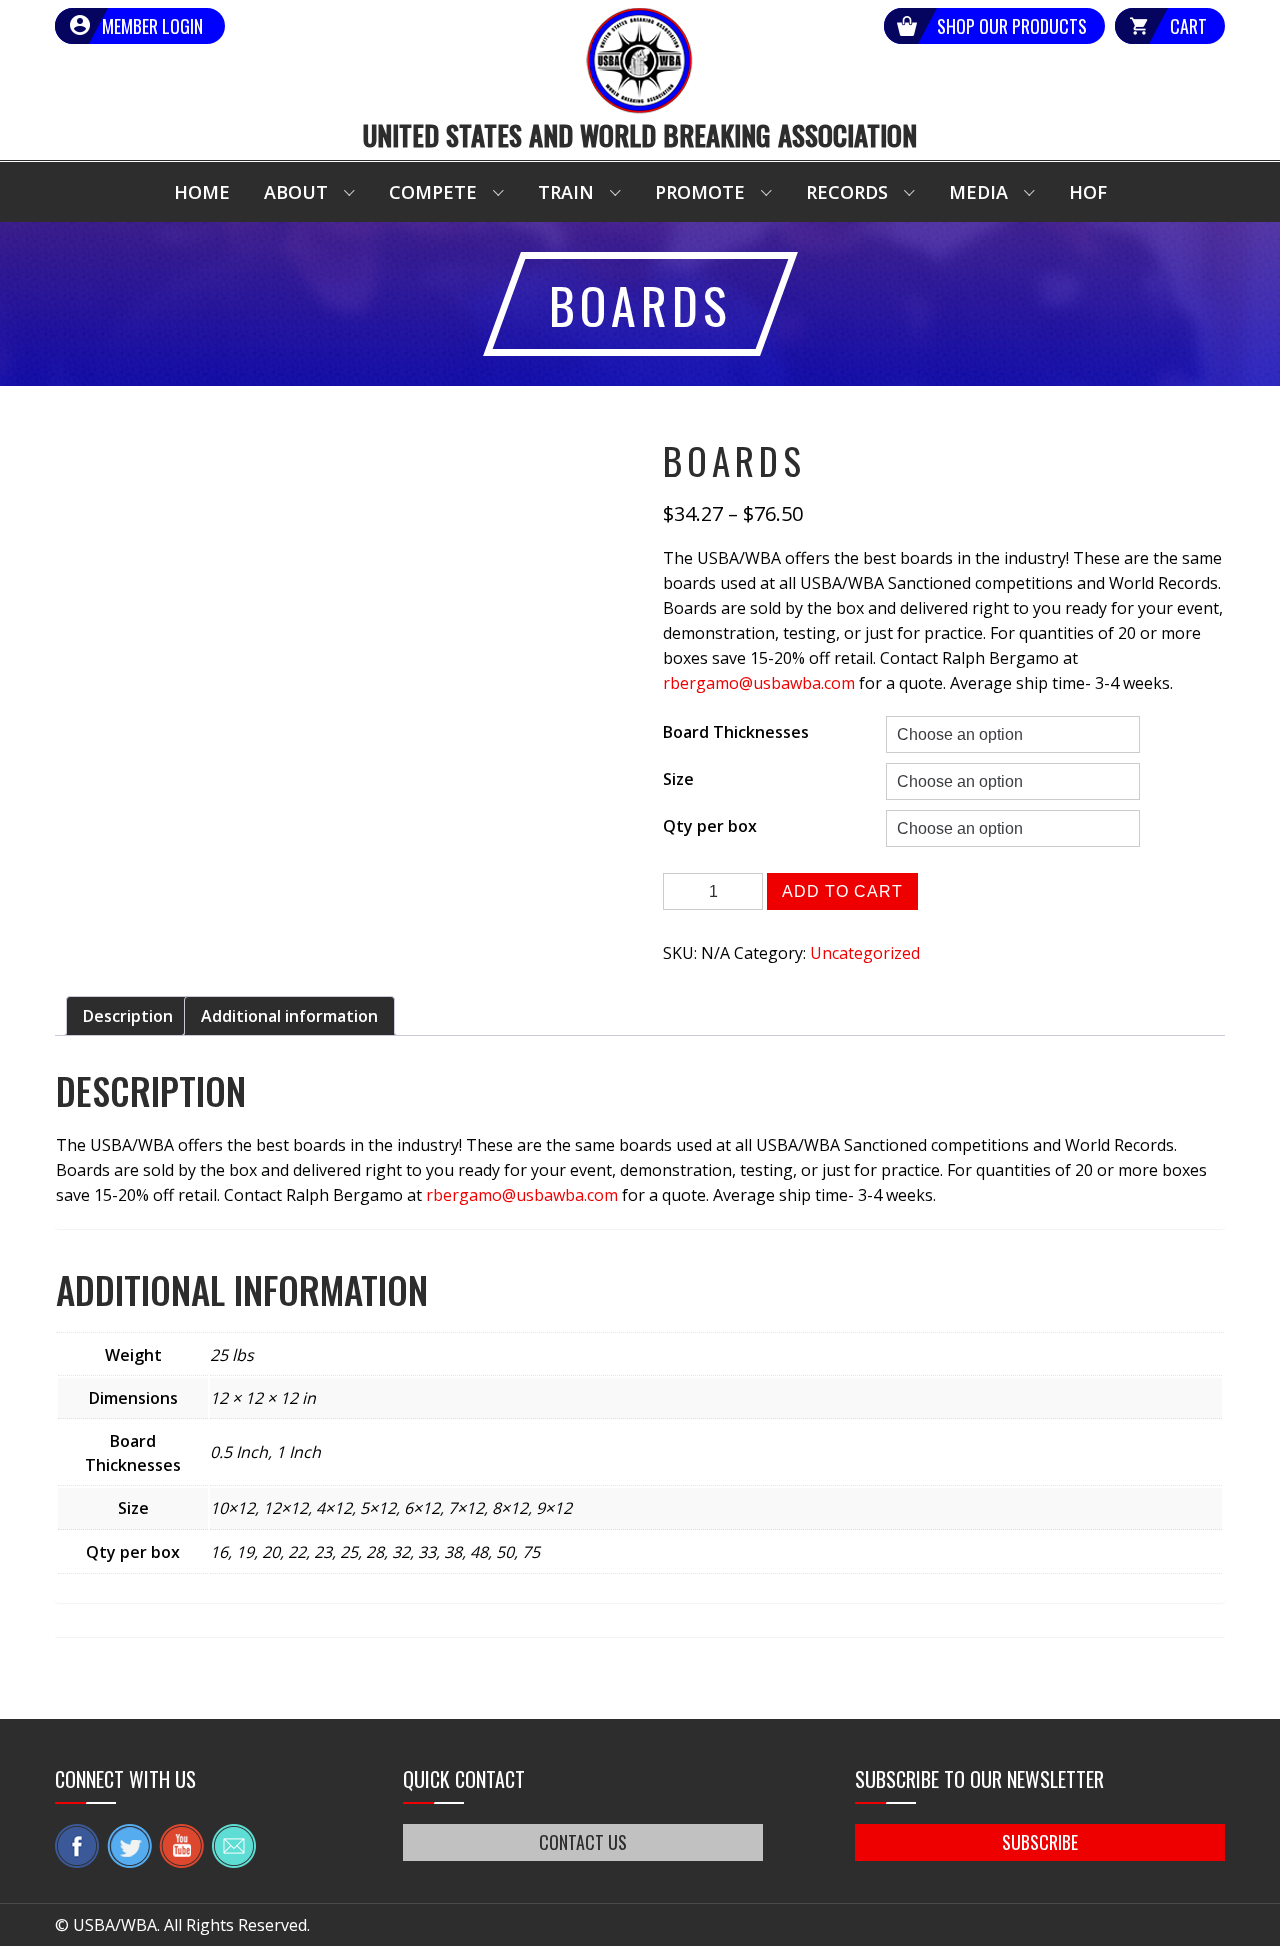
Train (566, 192)
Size (678, 779)
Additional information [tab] (289, 1016)
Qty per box (710, 826)
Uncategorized (865, 953)
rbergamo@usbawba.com (759, 683)
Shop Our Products (1012, 26)
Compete (433, 192)
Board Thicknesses (736, 732)
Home (202, 192)
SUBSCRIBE (1040, 1842)
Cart (1188, 26)
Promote (700, 192)
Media (978, 192)
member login (152, 26)
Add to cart (842, 891)
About (296, 192)
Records (847, 192)
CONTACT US (583, 1842)
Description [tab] (128, 1016)
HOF (1088, 192)
